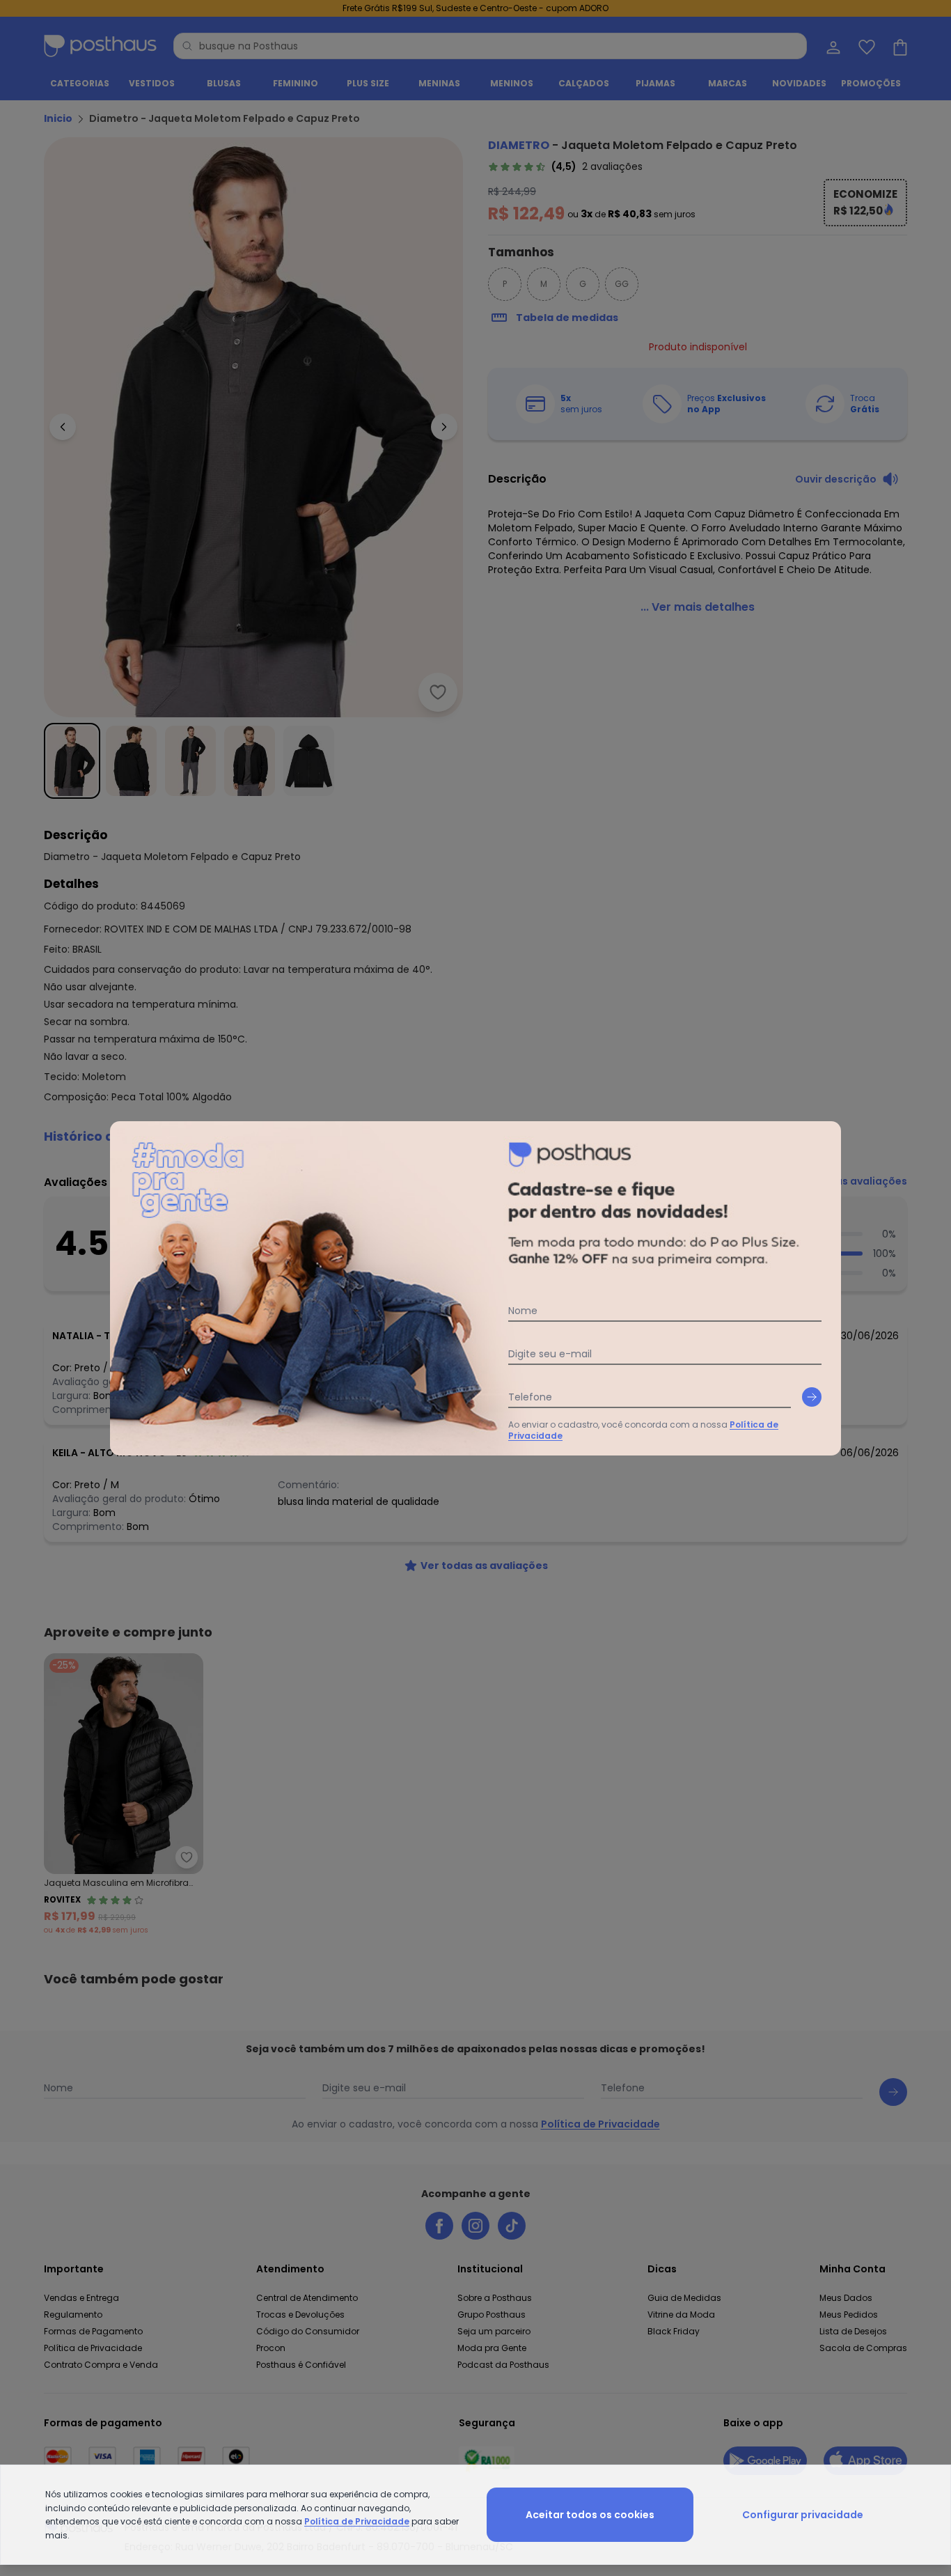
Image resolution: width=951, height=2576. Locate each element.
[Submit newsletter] (812, 1397)
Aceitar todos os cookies (590, 2515)
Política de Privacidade (357, 2521)
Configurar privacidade (803, 2515)
